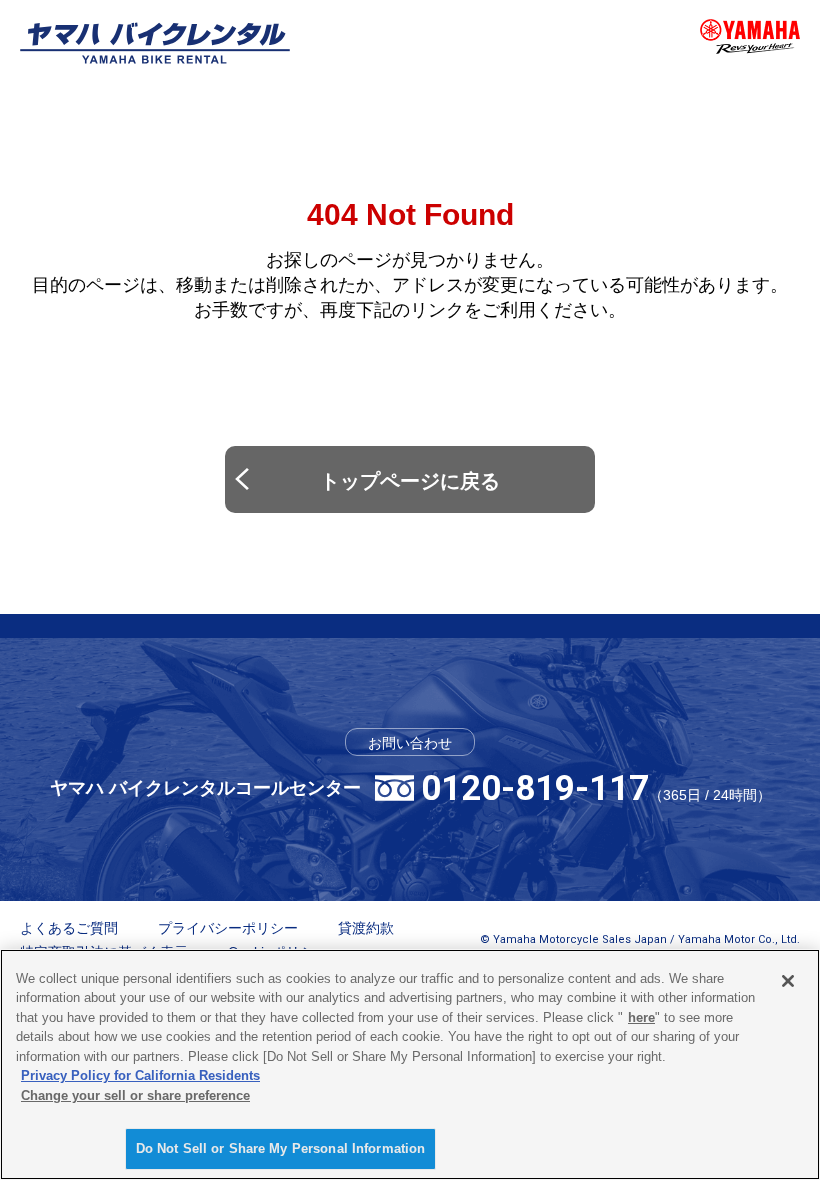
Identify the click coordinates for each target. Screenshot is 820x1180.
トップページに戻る (410, 481)
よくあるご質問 (69, 928)
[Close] (788, 981)
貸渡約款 (366, 928)
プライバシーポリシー (228, 928)
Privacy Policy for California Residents (140, 1075)
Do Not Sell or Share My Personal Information (281, 1148)
